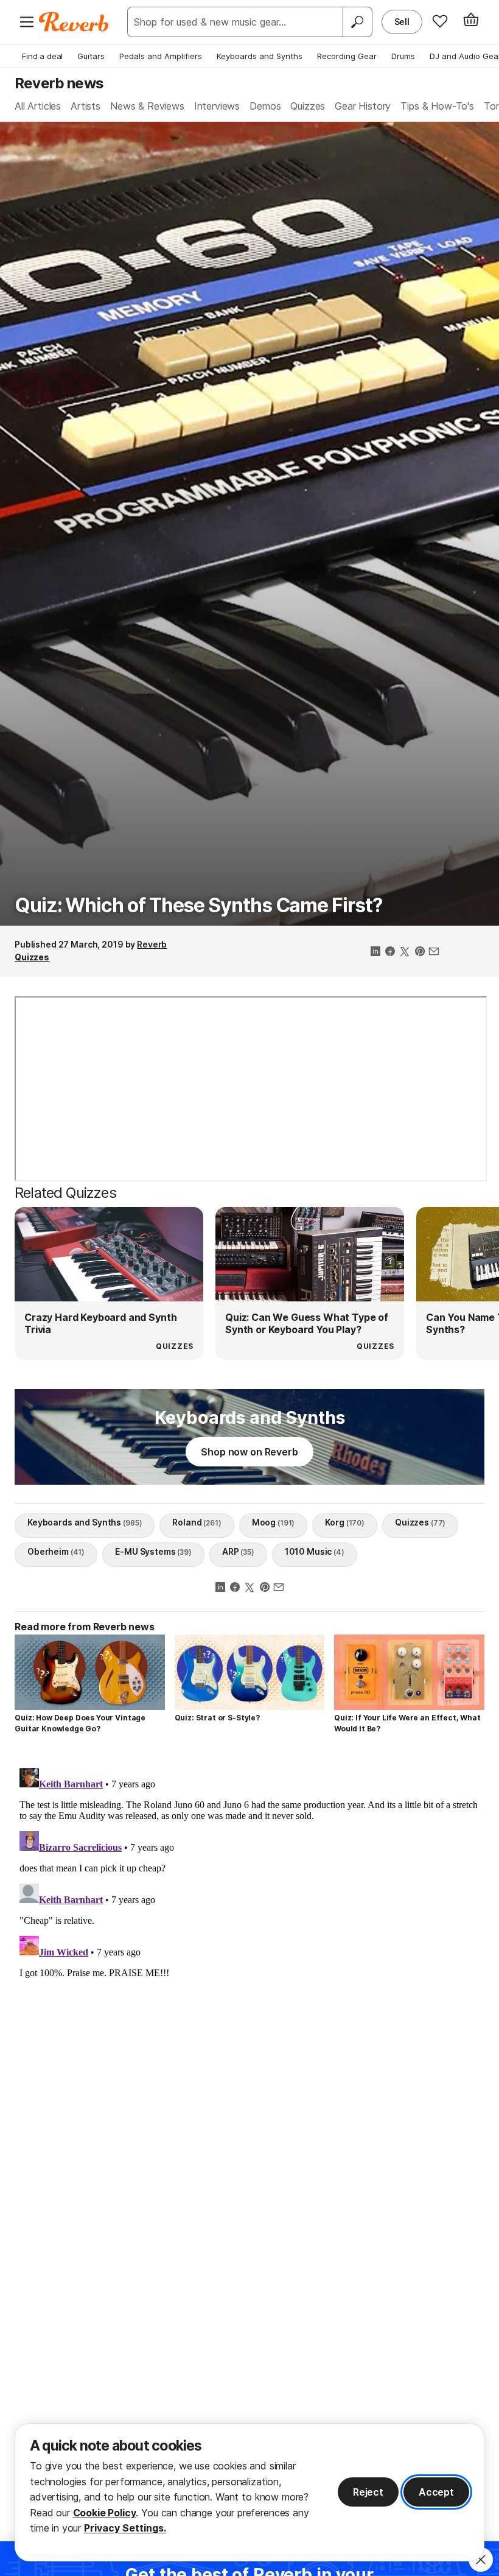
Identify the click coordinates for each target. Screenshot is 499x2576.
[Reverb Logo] (74, 22)
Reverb (152, 944)
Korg (345, 1522)
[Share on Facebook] (390, 952)
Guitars (91, 56)
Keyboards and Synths (260, 56)
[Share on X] (405, 952)
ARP (238, 1551)
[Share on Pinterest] (419, 952)
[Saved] (440, 21)
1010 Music (315, 1551)
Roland (197, 1522)
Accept (436, 2492)
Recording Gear (347, 56)
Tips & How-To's (437, 106)
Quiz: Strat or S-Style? (217, 1718)
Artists (85, 106)
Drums (403, 56)
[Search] (357, 22)
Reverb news (59, 83)
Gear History (363, 106)
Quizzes (308, 106)
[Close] (481, 2560)
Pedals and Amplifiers (161, 56)
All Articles (38, 106)
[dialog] (249, 2492)
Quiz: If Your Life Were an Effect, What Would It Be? (407, 1723)
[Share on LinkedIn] (375, 952)
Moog (274, 1522)
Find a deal (42, 56)
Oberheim (56, 1551)
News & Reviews (147, 106)
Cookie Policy (105, 2513)
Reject (368, 2492)
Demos (265, 106)
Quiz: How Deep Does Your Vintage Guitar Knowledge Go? (80, 1723)
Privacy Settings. (125, 2528)
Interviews (217, 106)
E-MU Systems (153, 1551)
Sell (402, 22)
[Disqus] (249, 1915)
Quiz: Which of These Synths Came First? (198, 905)
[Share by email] (434, 952)
